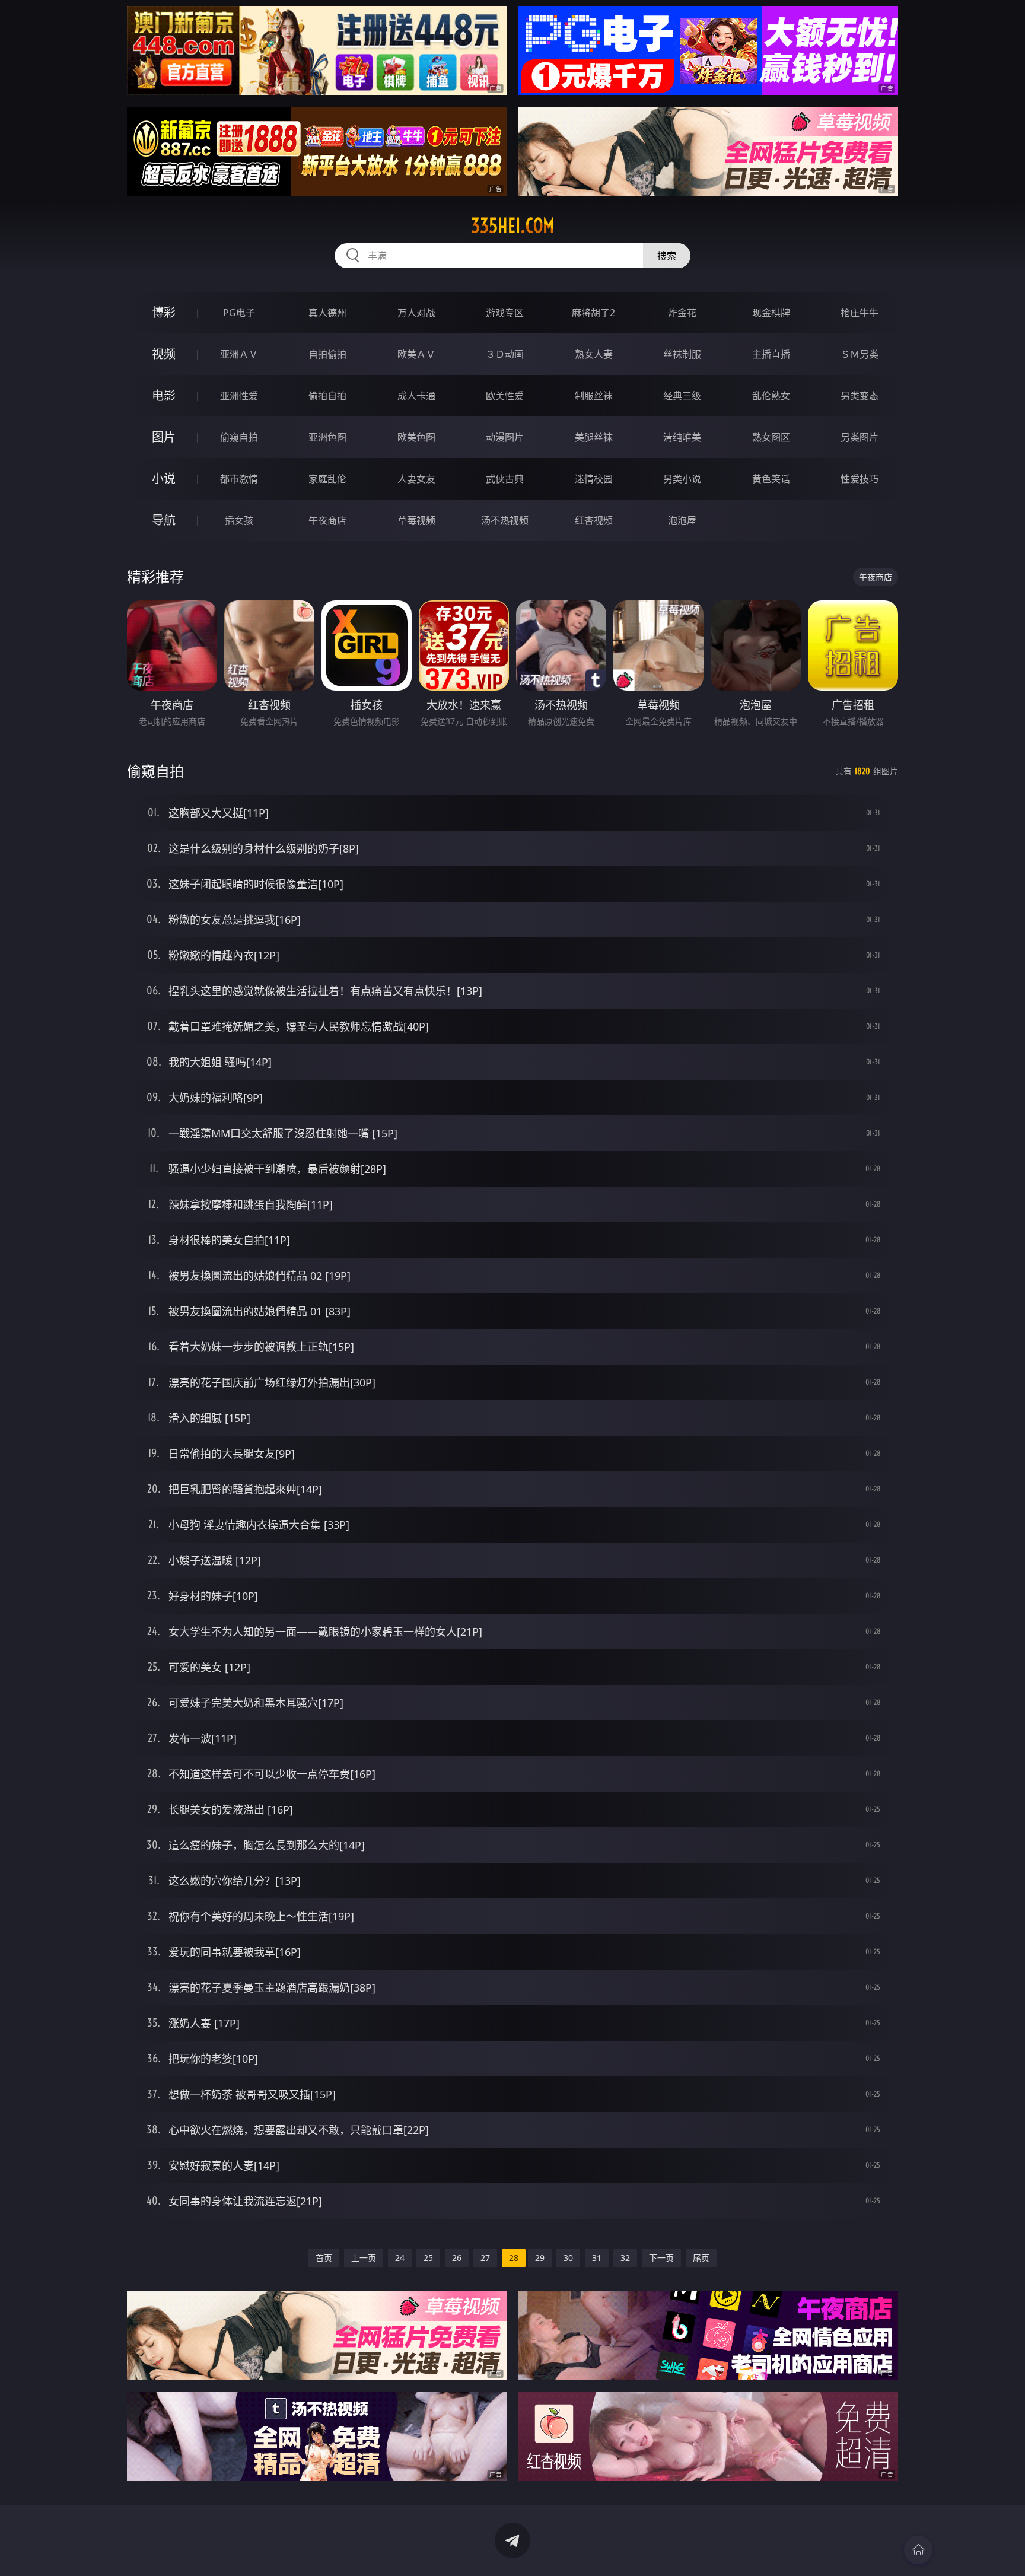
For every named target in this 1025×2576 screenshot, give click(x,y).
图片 (164, 437)
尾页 (701, 2258)
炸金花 (682, 313)
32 (625, 2258)
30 (568, 2258)
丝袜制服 (682, 354)
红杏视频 (594, 520)
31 (597, 2258)
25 (428, 2258)
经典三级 (682, 396)
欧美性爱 (505, 396)
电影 (164, 395)
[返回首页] (918, 2550)
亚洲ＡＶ (239, 354)
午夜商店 (327, 520)
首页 (324, 2258)
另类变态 (860, 396)
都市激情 (239, 479)
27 (485, 2258)
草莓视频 (416, 520)
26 (457, 2258)
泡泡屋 (682, 520)
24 (400, 2258)
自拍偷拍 (327, 354)
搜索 (667, 256)
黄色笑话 (771, 479)
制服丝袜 (594, 396)
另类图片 (860, 437)
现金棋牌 (771, 313)
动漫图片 (505, 437)
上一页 (364, 2258)
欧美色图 (416, 437)
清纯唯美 (682, 437)
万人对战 (416, 313)
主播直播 (771, 354)
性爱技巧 (860, 479)
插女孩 (239, 520)
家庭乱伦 (327, 479)
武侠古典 (505, 479)
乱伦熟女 (771, 396)
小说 (164, 478)
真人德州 (327, 313)
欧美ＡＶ (416, 354)
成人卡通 (416, 396)
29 (540, 2258)
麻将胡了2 (593, 313)
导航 (164, 520)
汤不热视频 (505, 520)
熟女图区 (771, 437)
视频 (164, 354)
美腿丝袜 (594, 437)
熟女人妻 (594, 354)
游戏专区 (505, 313)
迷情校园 (594, 479)
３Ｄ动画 (505, 354)
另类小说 (682, 479)
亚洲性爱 (239, 396)
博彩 (164, 312)
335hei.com (513, 225)
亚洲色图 (327, 437)
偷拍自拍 (327, 396)
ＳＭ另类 (860, 354)
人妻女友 (416, 479)
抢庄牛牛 (860, 313)
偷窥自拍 (239, 437)
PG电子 (239, 313)
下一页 (661, 2258)
